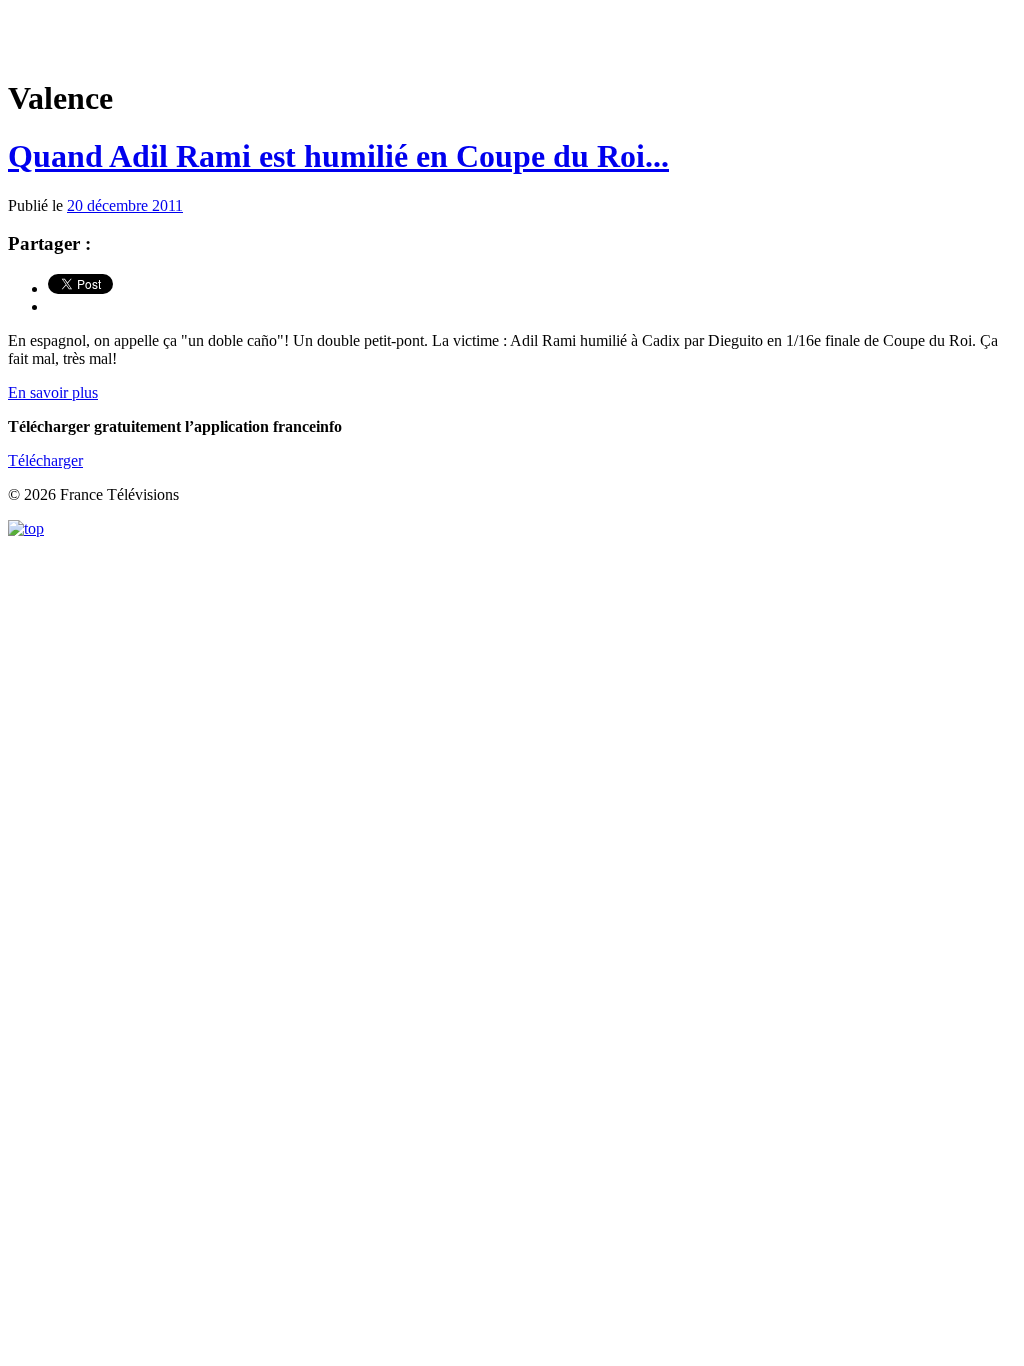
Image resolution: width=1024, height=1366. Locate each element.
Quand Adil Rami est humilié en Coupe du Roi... (338, 156)
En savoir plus (53, 392)
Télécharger (45, 460)
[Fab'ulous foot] (512, 39)
